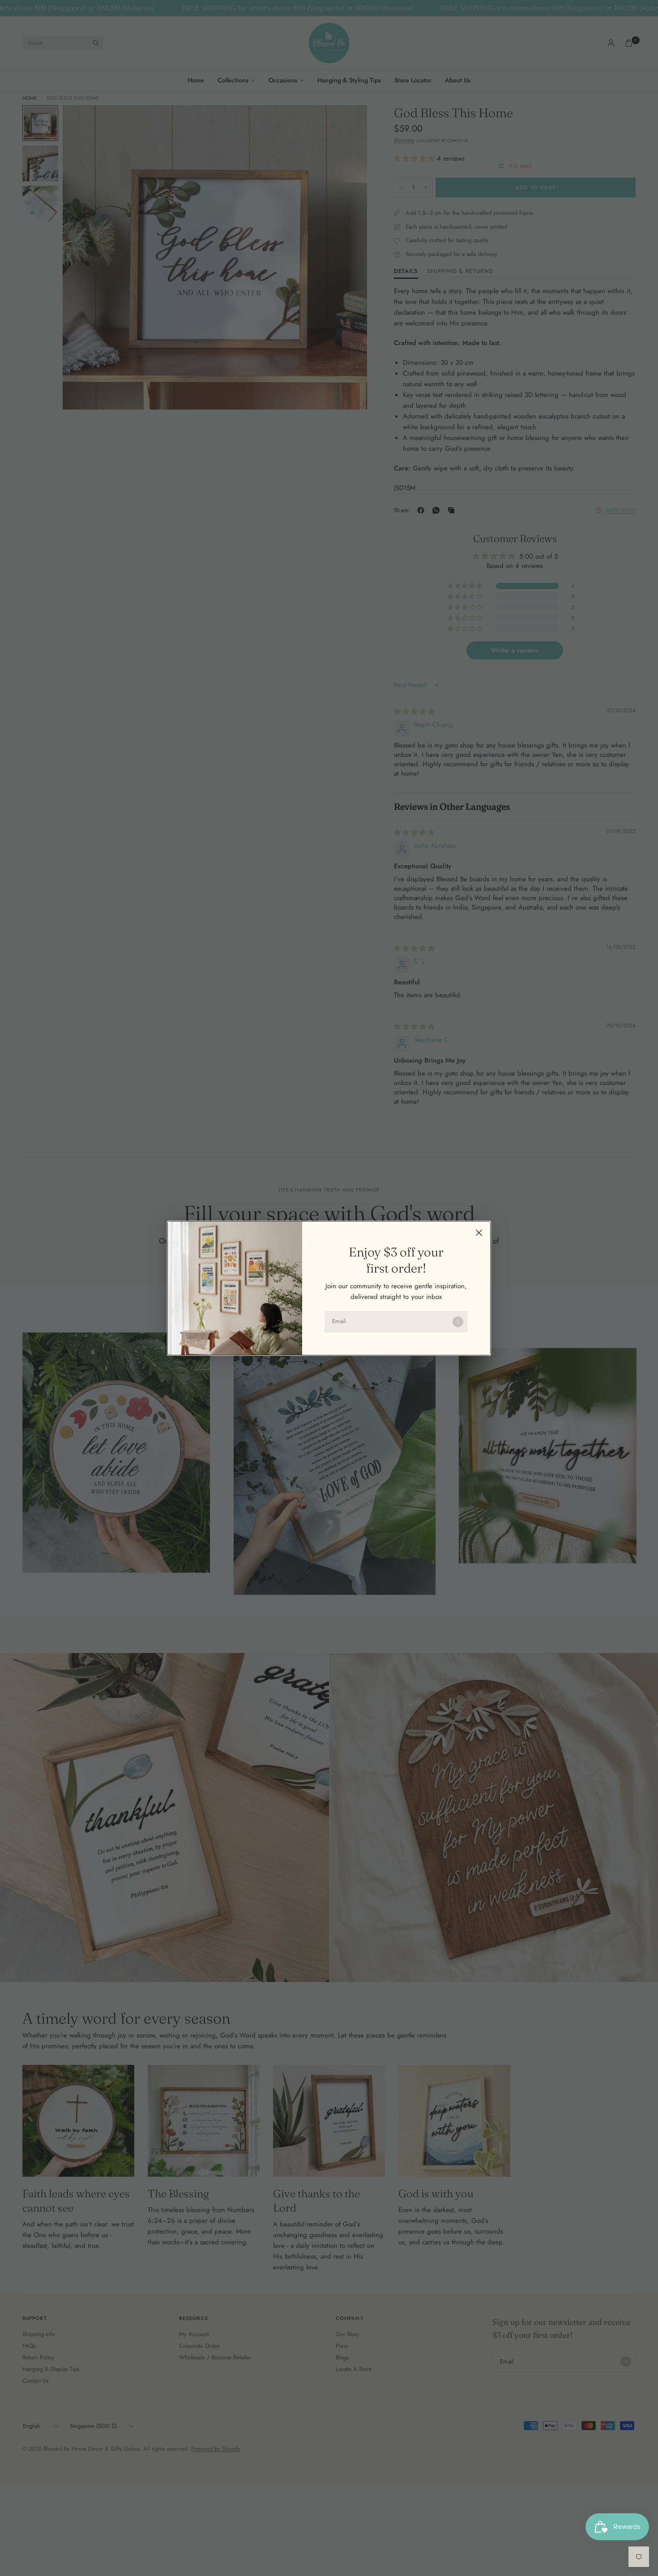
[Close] (479, 1233)
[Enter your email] (458, 1322)
